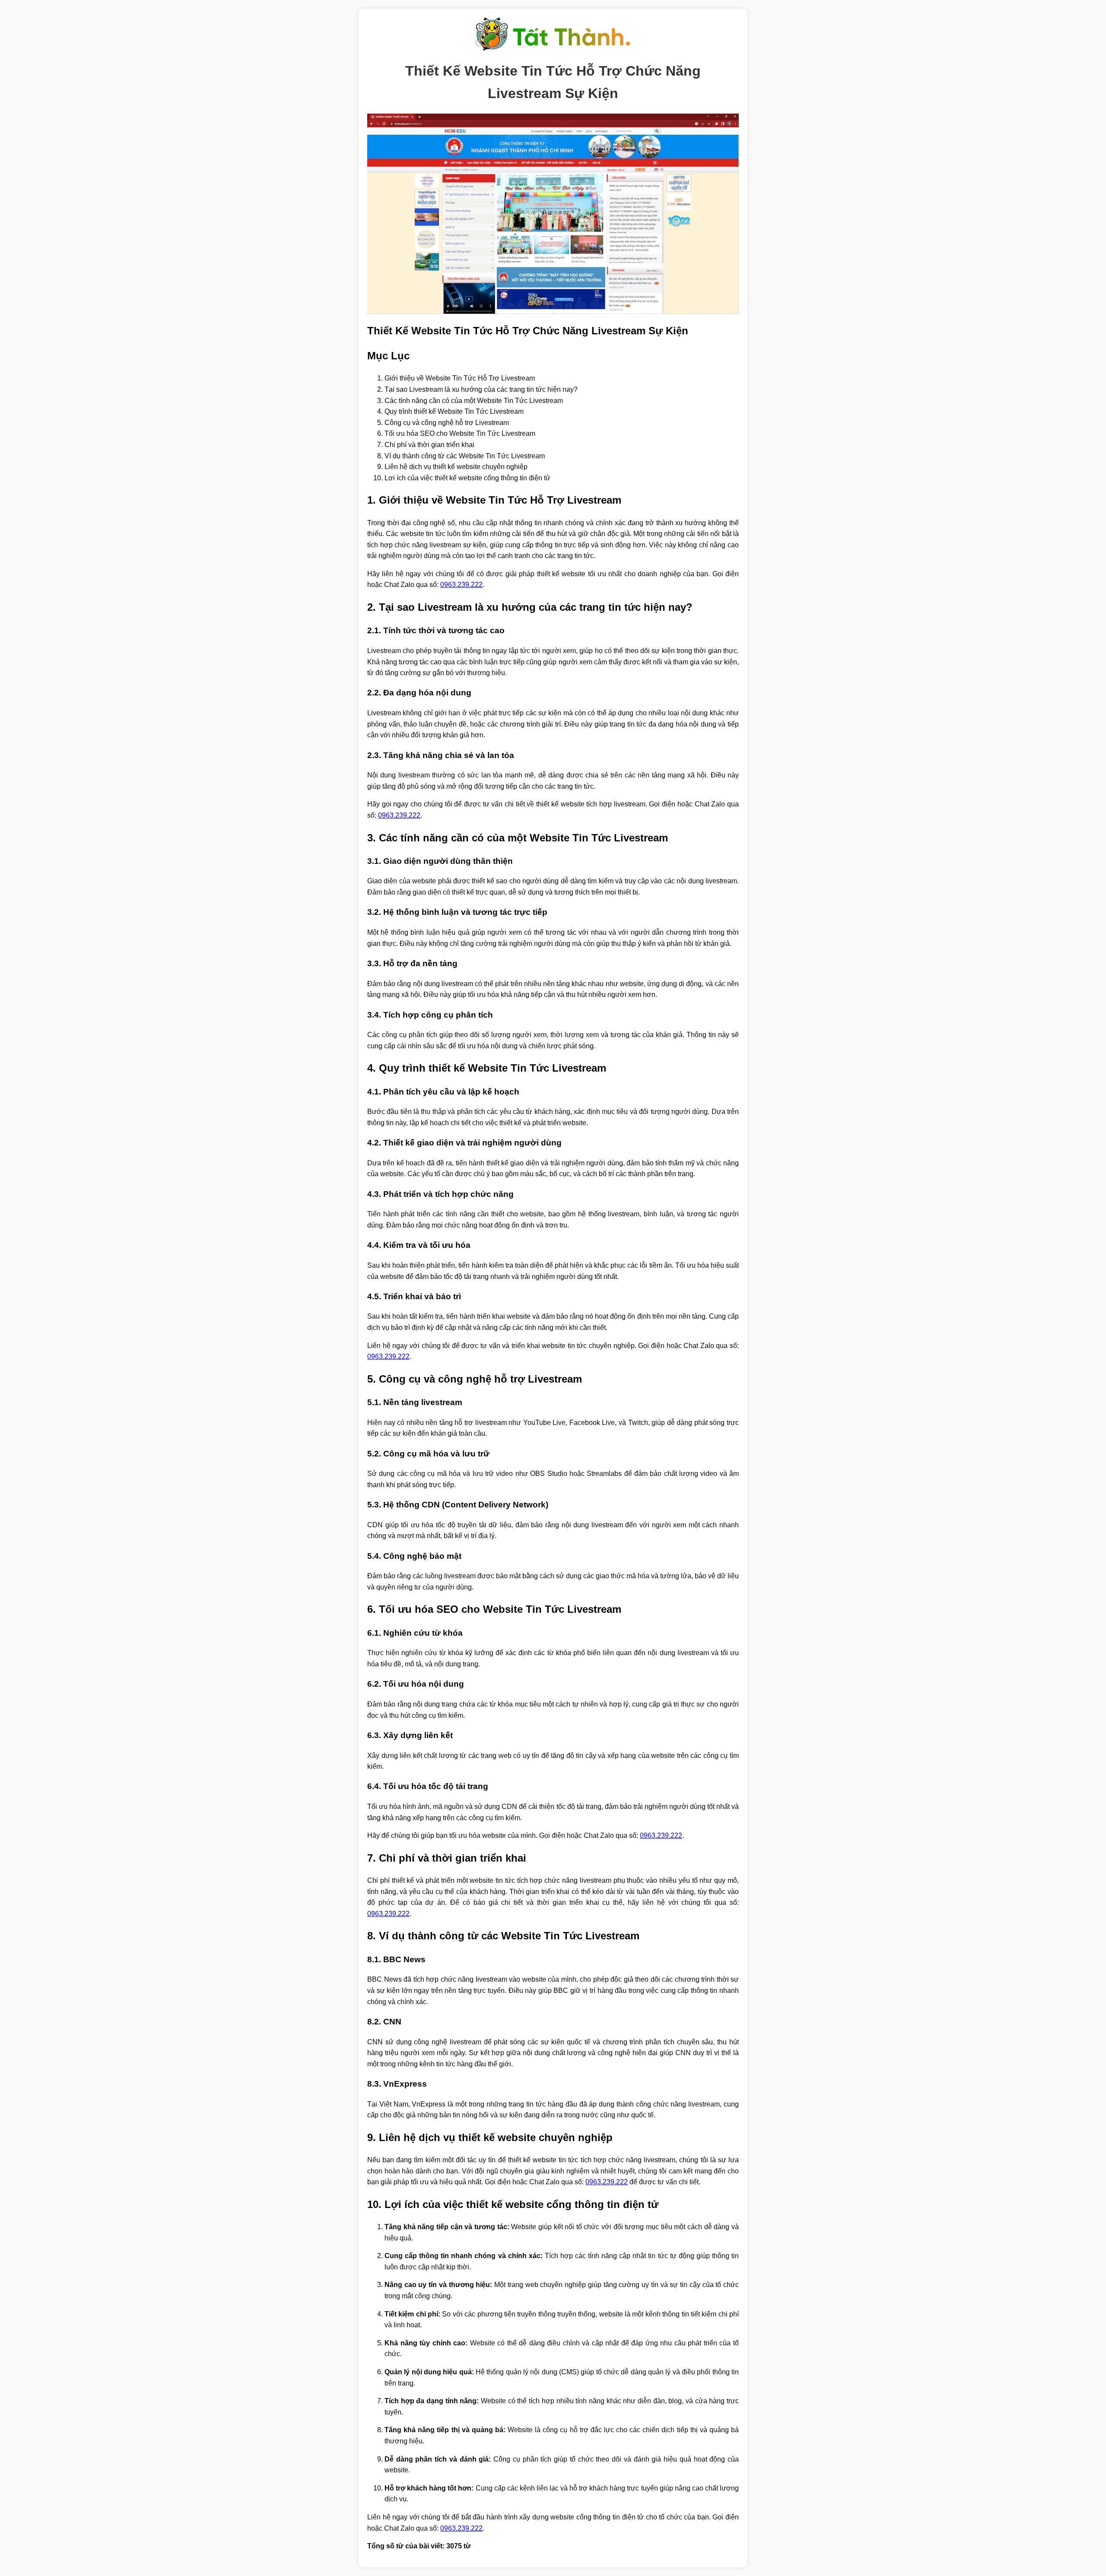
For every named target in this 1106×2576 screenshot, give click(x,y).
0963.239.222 (461, 585)
